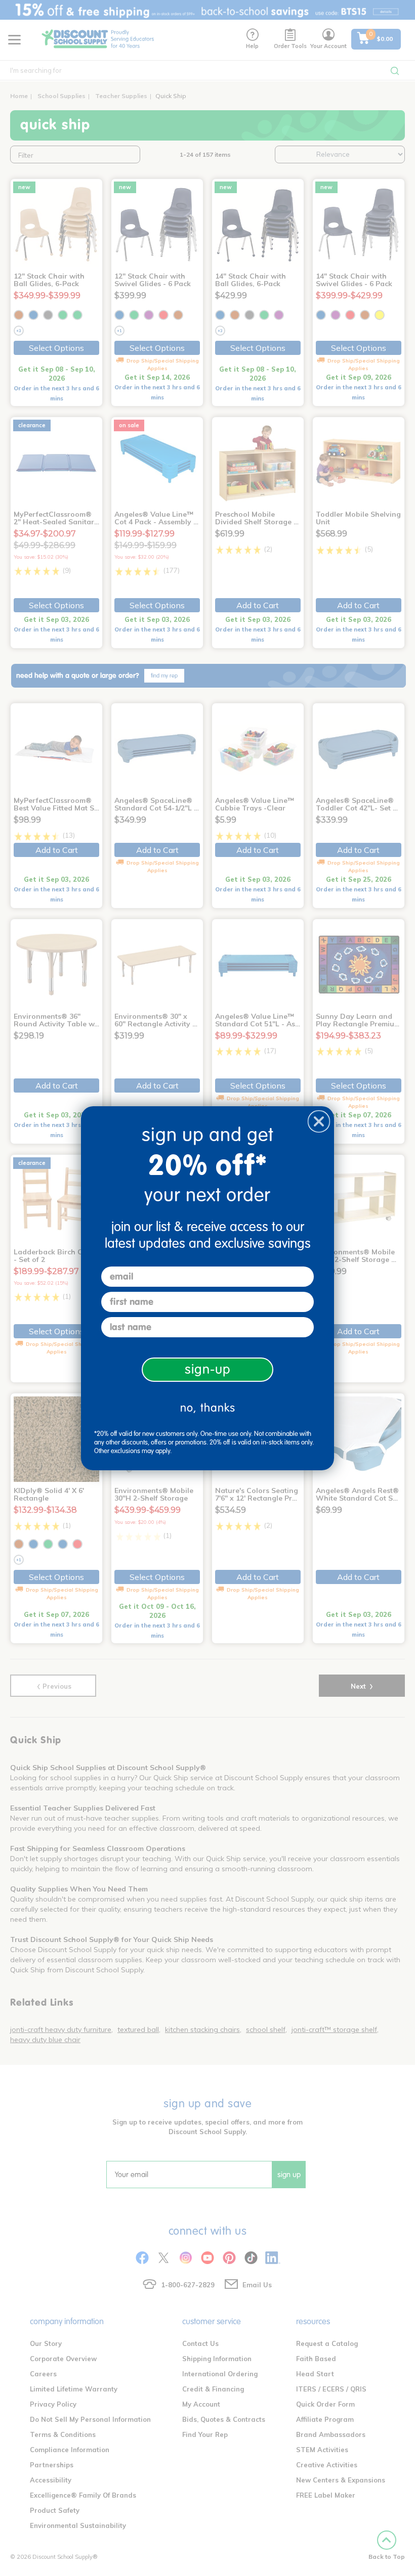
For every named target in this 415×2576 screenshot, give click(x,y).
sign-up (208, 1369)
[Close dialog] (319, 1121)
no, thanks (208, 1408)
